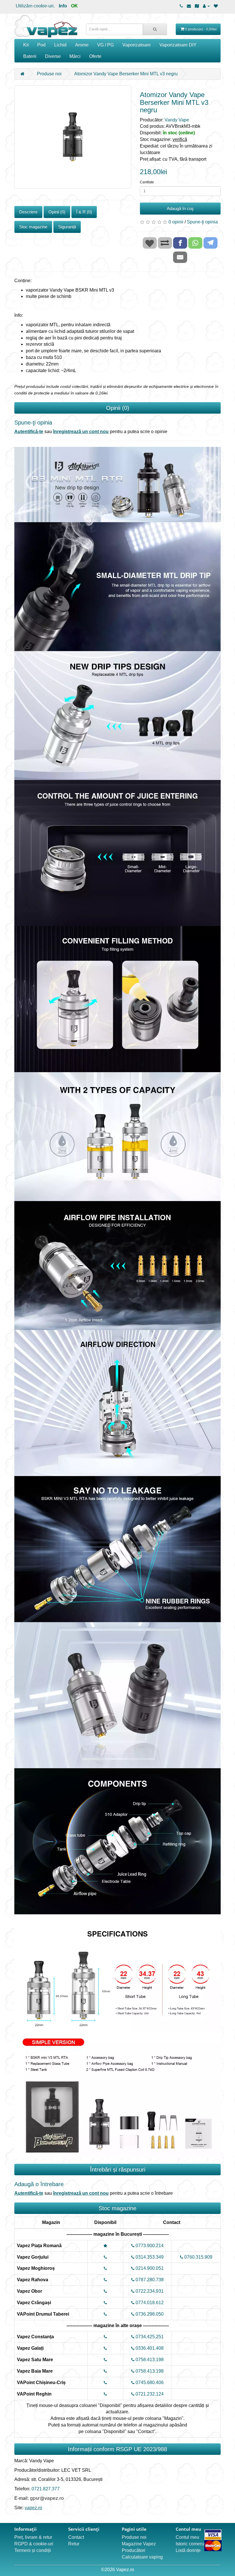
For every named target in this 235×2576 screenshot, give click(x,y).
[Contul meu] (206, 6)
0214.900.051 (149, 2268)
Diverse (53, 56)
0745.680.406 (149, 2383)
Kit (26, 45)
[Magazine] (197, 6)
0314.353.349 (149, 2257)
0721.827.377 (46, 2489)
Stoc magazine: (163, 139)
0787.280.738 (149, 2280)
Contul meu (187, 2537)
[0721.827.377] (181, 6)
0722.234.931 (149, 2291)
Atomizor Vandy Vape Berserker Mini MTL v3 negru (126, 74)
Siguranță (67, 227)
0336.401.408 (149, 2348)
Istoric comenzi (191, 2544)
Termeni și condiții (33, 2550)
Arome (82, 45)
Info (63, 6)
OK (75, 6)
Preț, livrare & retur (33, 2537)
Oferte (95, 56)
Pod (41, 45)
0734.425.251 (149, 2337)
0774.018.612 (149, 2303)
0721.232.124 (149, 2394)
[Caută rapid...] (155, 29)
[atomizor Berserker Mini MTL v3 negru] (73, 137)
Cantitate (147, 182)
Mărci (75, 56)
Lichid (60, 45)
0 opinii (176, 222)
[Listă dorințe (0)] (216, 6)
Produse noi (49, 74)
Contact (76, 2537)
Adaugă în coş (180, 208)
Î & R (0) (84, 212)
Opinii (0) (57, 212)
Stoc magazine (33, 227)
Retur (74, 2544)
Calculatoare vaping (142, 2557)
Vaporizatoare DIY (178, 45)
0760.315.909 (198, 2257)
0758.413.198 (149, 2360)
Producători (134, 2550)
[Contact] (189, 6)
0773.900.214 (149, 2246)
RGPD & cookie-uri (34, 2544)
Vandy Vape (177, 120)
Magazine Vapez (139, 2544)
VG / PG (105, 45)
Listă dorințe (188, 2550)
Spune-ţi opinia (202, 222)
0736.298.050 (149, 2314)
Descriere (28, 212)
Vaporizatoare (137, 45)
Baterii (30, 56)
